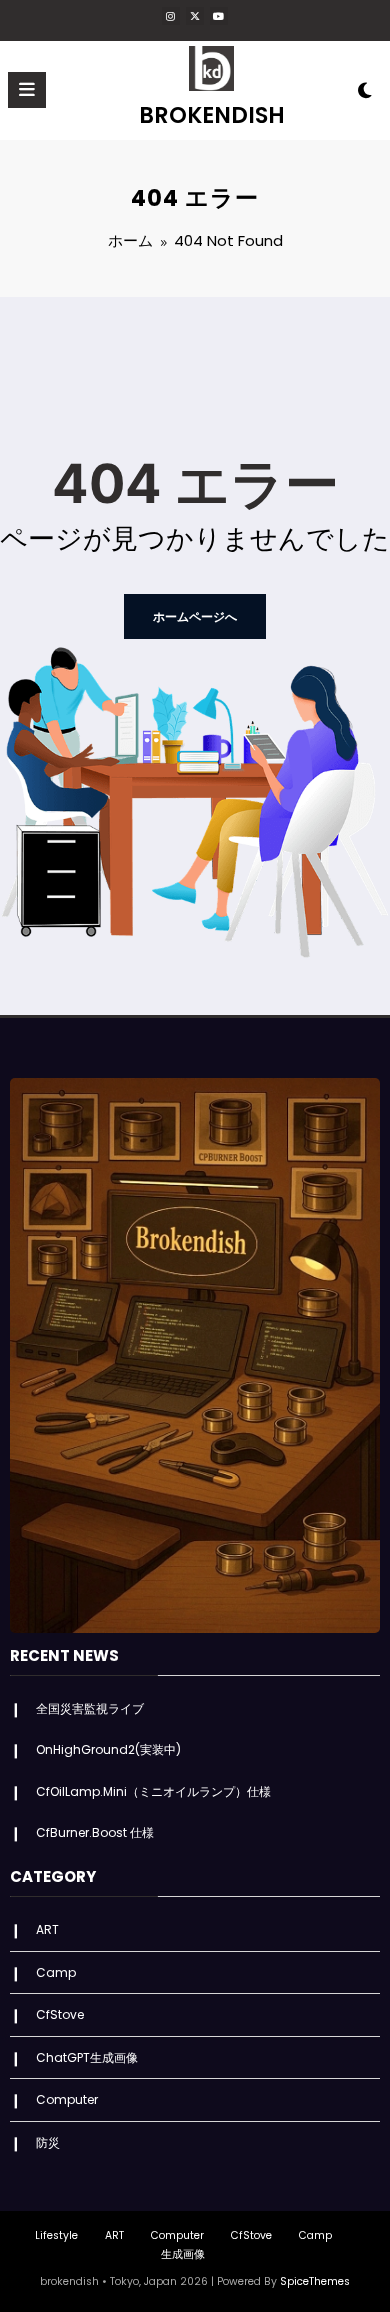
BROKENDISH (212, 115)
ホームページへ (195, 616)
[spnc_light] (364, 94)
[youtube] (219, 16)
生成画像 (183, 2254)
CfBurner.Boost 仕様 (95, 1832)
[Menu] (27, 90)
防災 (48, 2142)
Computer (67, 2099)
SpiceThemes (315, 2281)
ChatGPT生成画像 (87, 2057)
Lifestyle (56, 2235)
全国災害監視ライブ (90, 1708)
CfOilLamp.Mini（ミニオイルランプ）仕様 (153, 1791)
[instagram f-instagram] (171, 16)
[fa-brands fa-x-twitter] (195, 16)
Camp (56, 1972)
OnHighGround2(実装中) (108, 1749)
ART (47, 1929)
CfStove (60, 2014)
